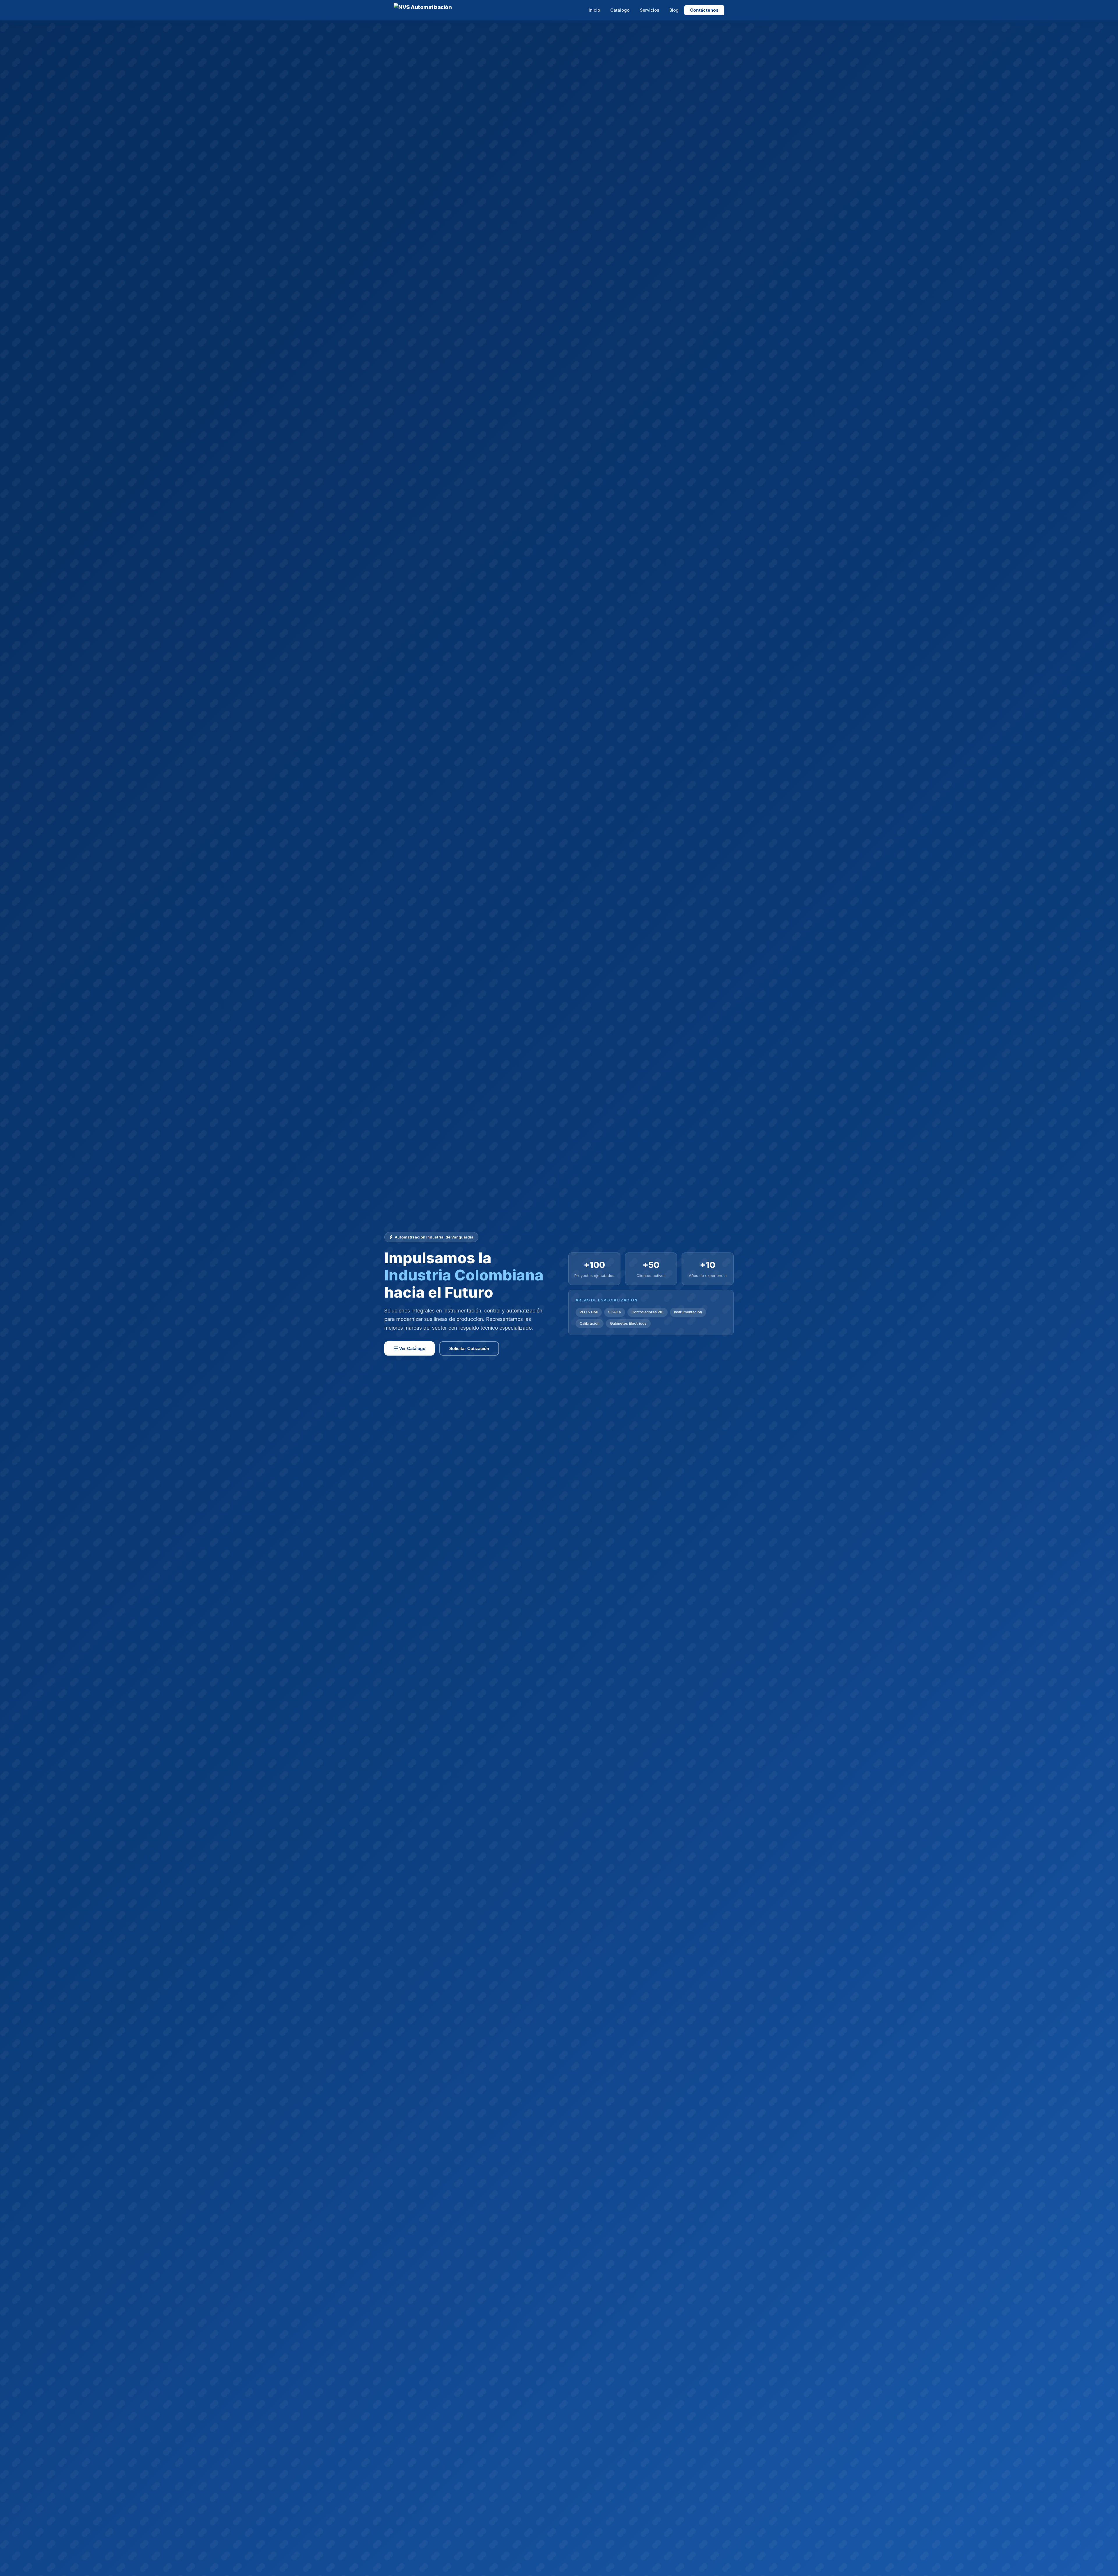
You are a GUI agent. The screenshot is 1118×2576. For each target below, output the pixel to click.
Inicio (594, 10)
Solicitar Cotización (469, 1348)
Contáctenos (704, 10)
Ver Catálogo (412, 1348)
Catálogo (620, 10)
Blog (674, 10)
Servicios (650, 10)
